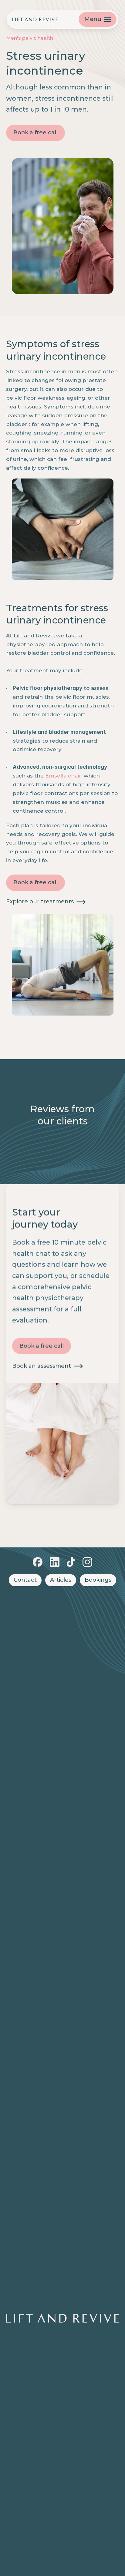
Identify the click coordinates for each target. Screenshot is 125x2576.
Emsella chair (63, 776)
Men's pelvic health (30, 38)
